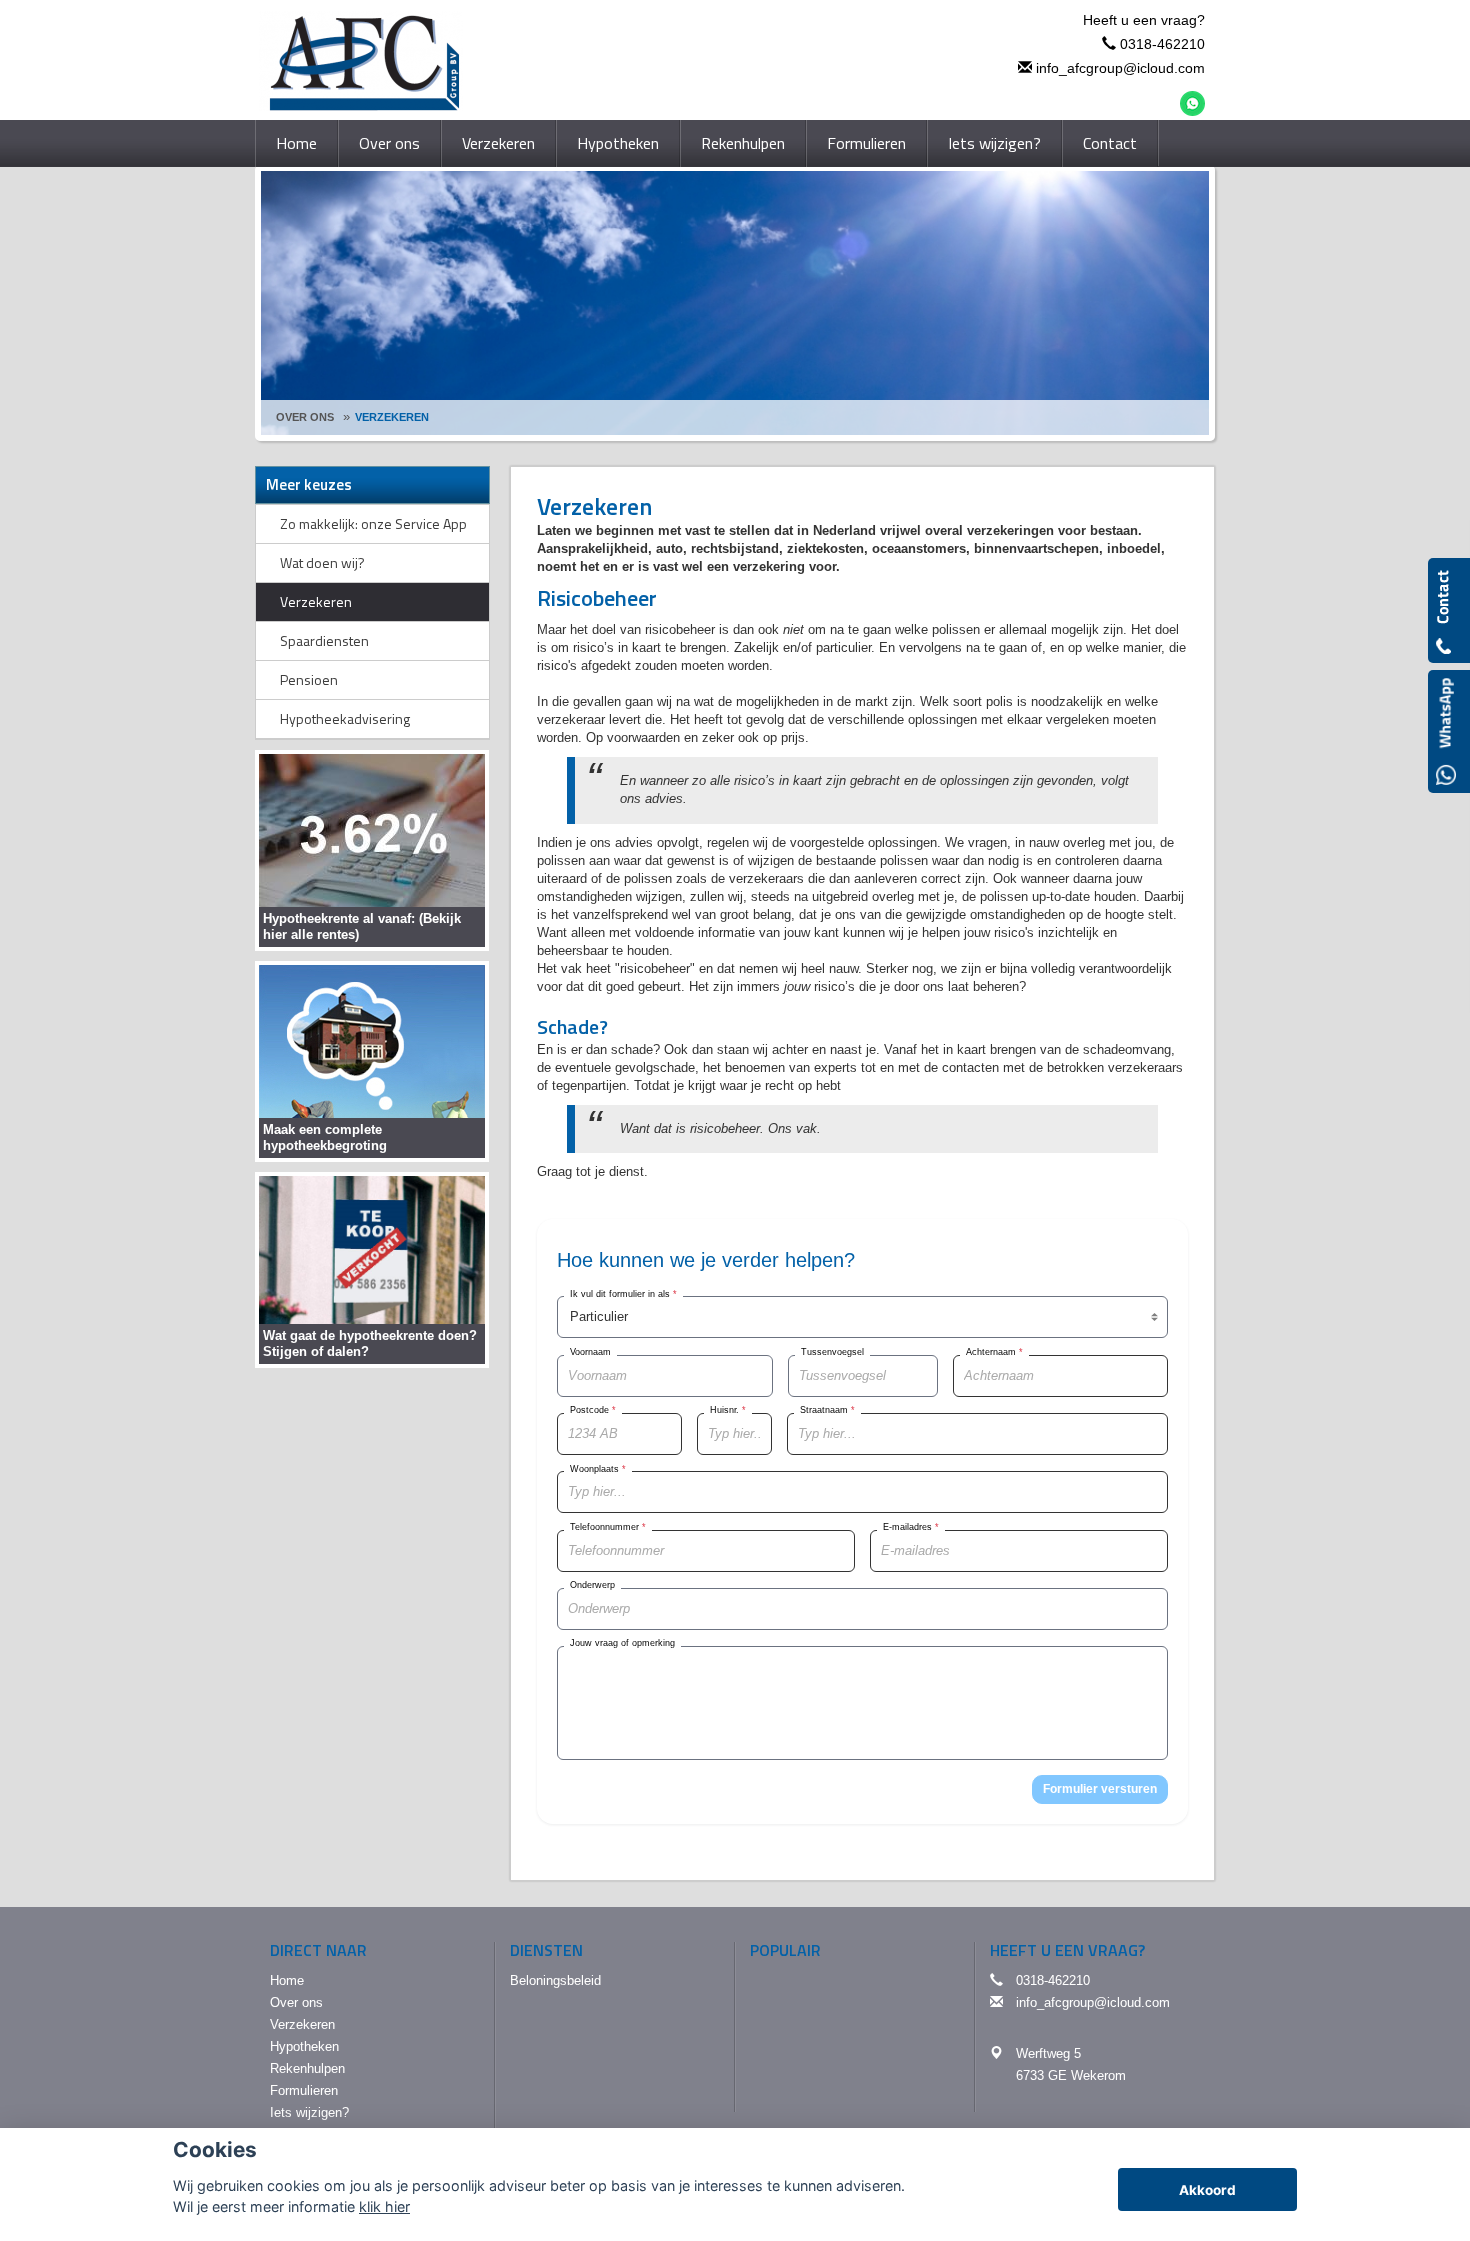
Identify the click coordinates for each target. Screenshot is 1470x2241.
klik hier (384, 2206)
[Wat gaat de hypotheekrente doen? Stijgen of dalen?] (372, 1268)
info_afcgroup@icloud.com (1120, 68)
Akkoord (1207, 2190)
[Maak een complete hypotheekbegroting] (372, 1060)
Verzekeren (392, 417)
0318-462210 (1162, 44)
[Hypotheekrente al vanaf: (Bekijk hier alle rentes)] (372, 849)
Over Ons (305, 417)
